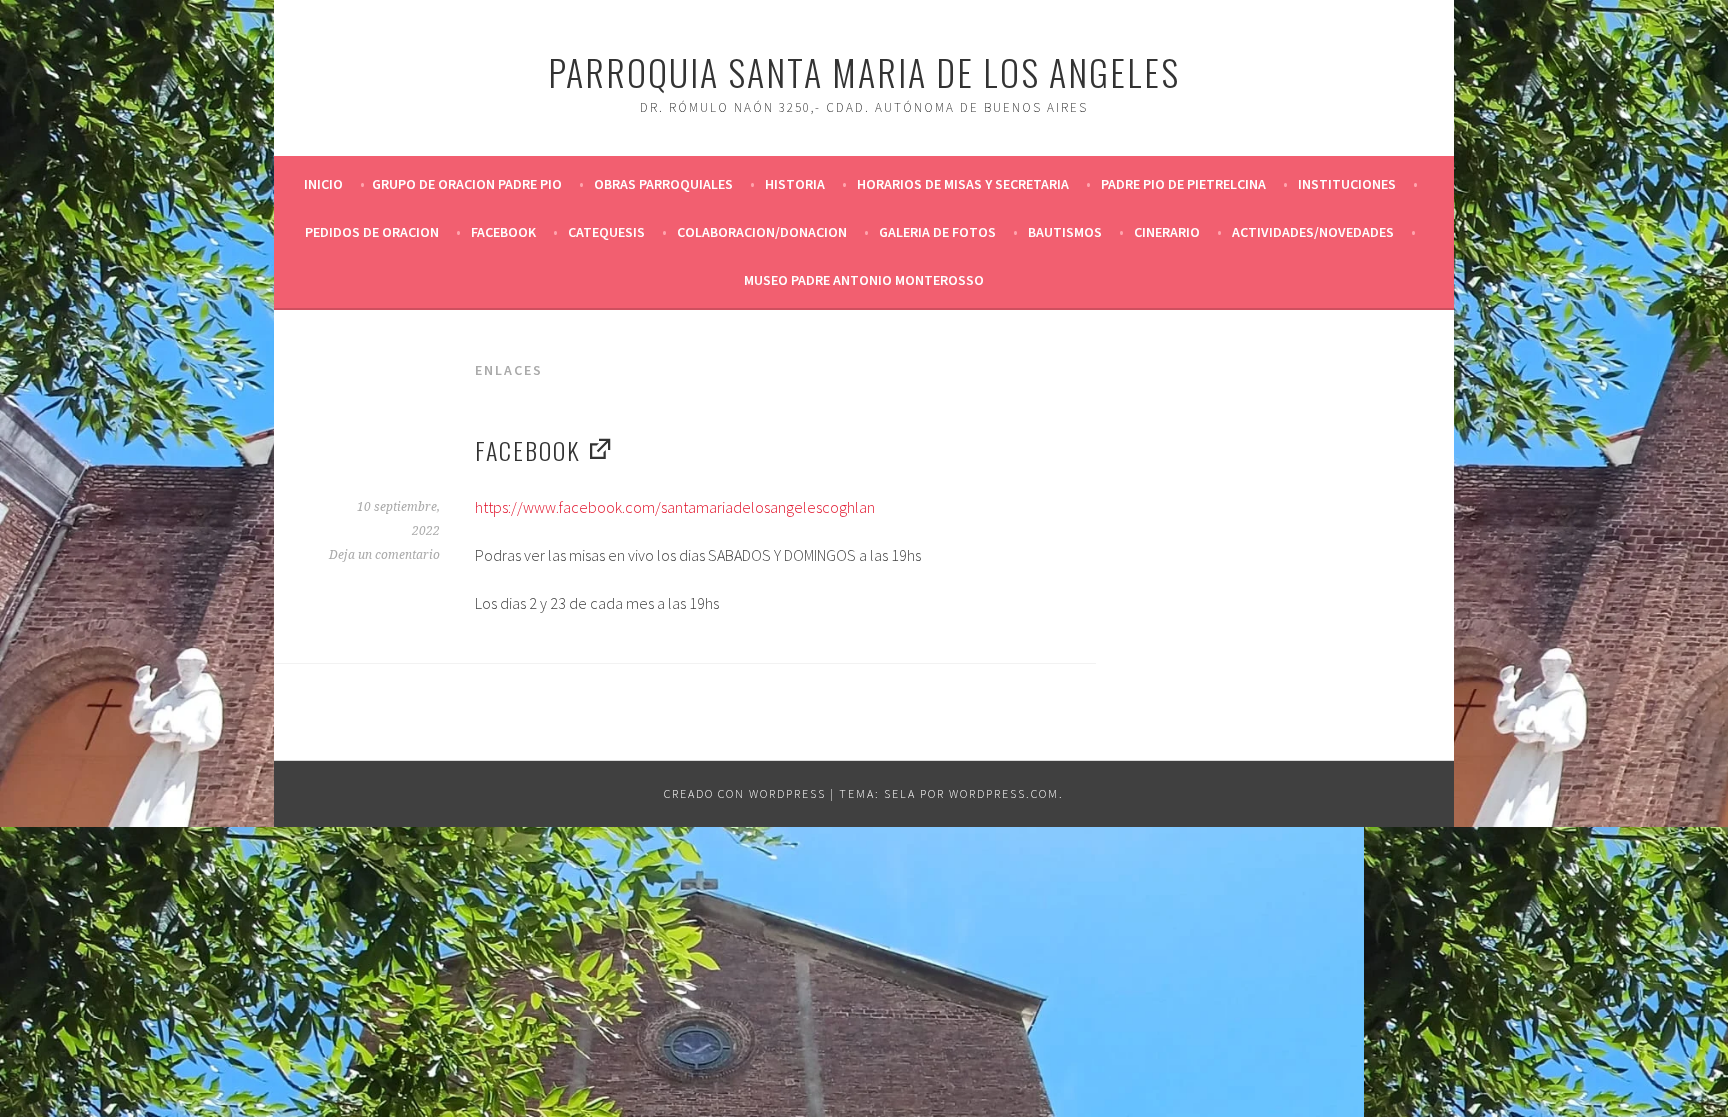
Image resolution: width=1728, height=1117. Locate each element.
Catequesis (606, 232)
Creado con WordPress (745, 793)
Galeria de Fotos (937, 232)
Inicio (323, 184)
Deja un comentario (384, 555)
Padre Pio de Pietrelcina (1183, 184)
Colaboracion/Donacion (762, 232)
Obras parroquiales (663, 184)
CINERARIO (1167, 232)
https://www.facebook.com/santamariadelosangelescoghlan (675, 507)
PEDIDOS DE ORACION (372, 232)
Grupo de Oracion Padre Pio (467, 184)
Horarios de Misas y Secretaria (963, 184)
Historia (795, 184)
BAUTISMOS (1065, 232)
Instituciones (1347, 184)
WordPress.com (1004, 793)
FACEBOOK (503, 232)
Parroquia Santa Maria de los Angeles (864, 71)
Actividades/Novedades (1313, 232)
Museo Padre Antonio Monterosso (864, 280)
